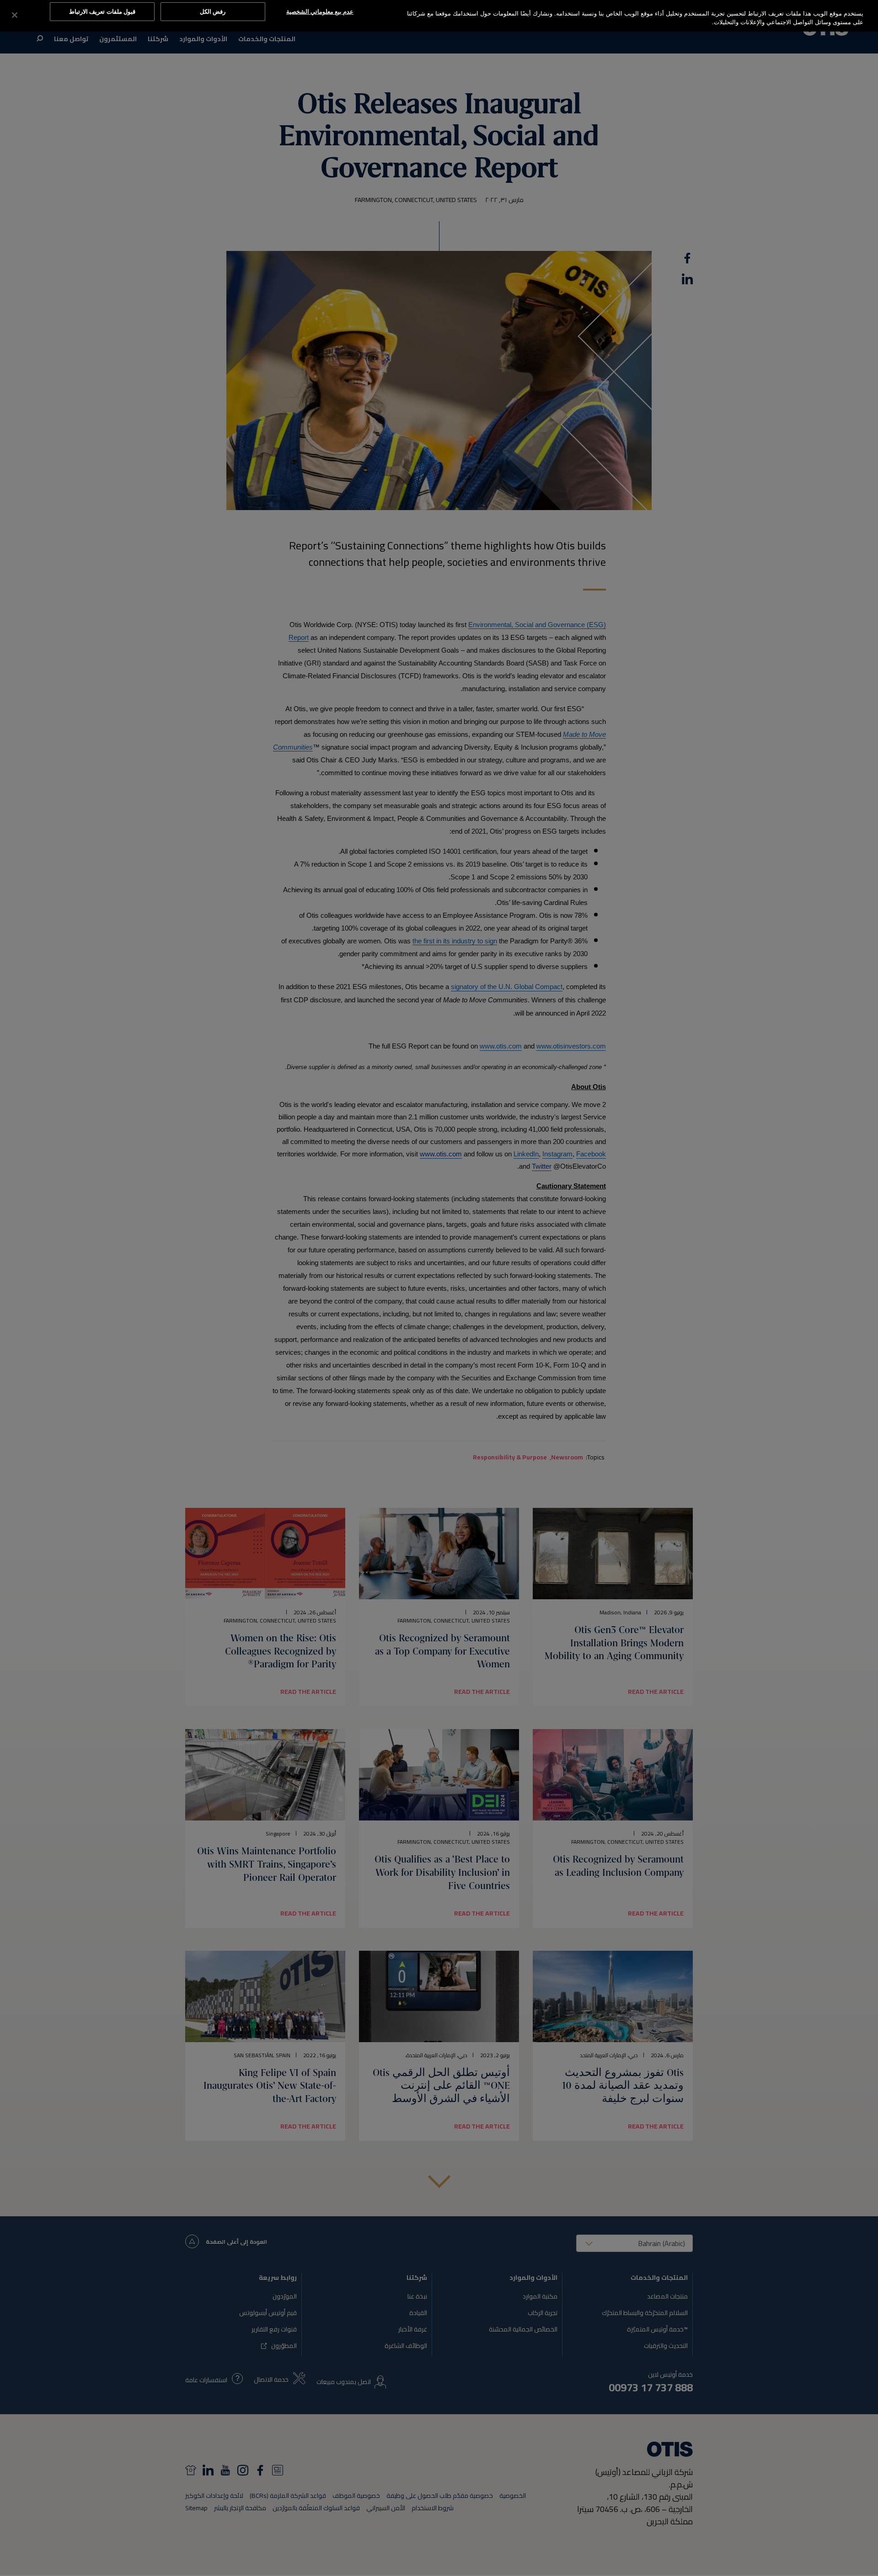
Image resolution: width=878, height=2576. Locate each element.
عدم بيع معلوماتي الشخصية (320, 11)
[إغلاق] (15, 15)
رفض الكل (213, 11)
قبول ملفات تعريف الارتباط (102, 11)
